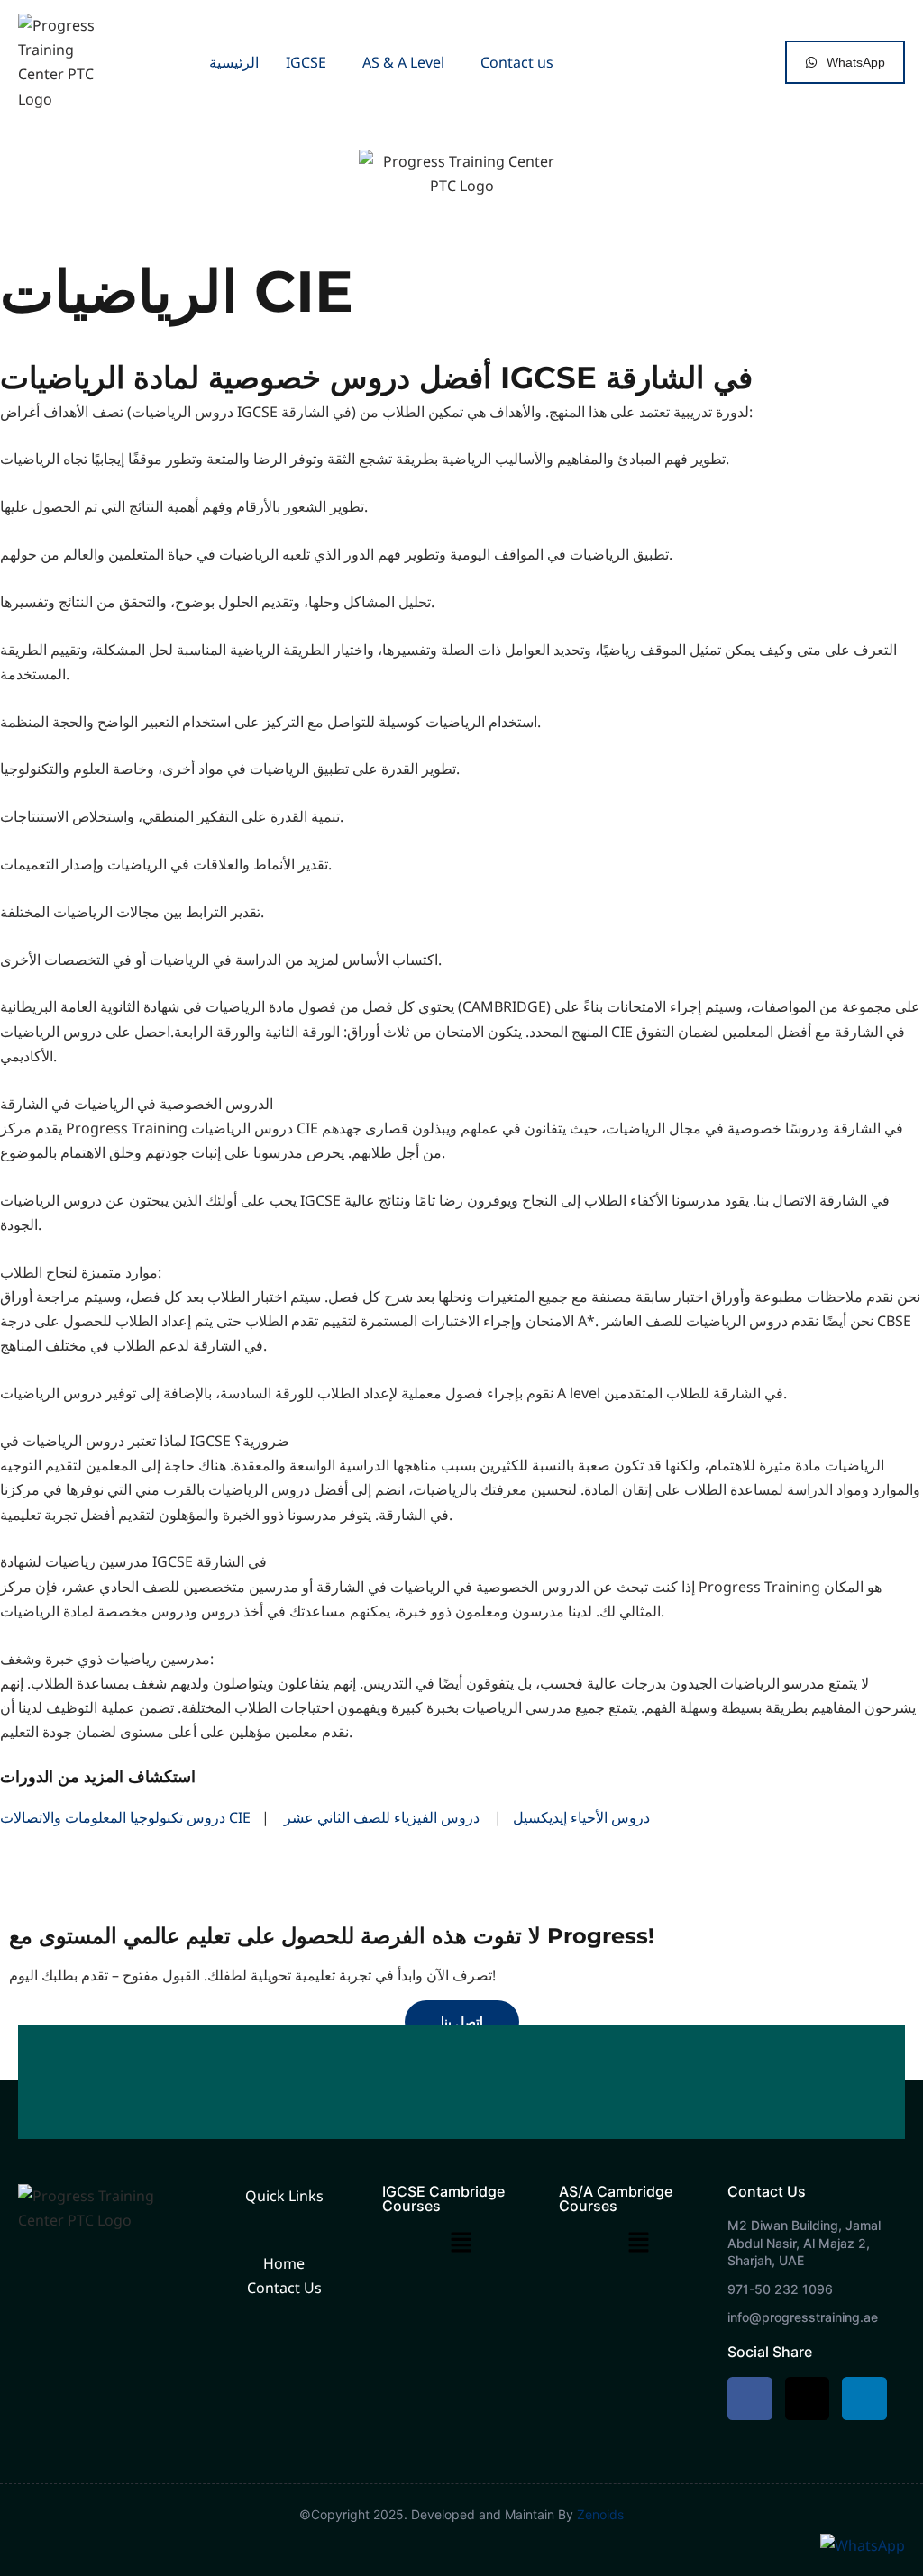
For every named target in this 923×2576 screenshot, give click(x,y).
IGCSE (306, 62)
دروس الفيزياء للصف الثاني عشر (382, 1817)
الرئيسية (234, 62)
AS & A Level (403, 62)
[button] (311, 62)
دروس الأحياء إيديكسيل (581, 1817)
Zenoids (600, 2514)
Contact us (517, 62)
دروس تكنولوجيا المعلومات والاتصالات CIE (125, 1817)
